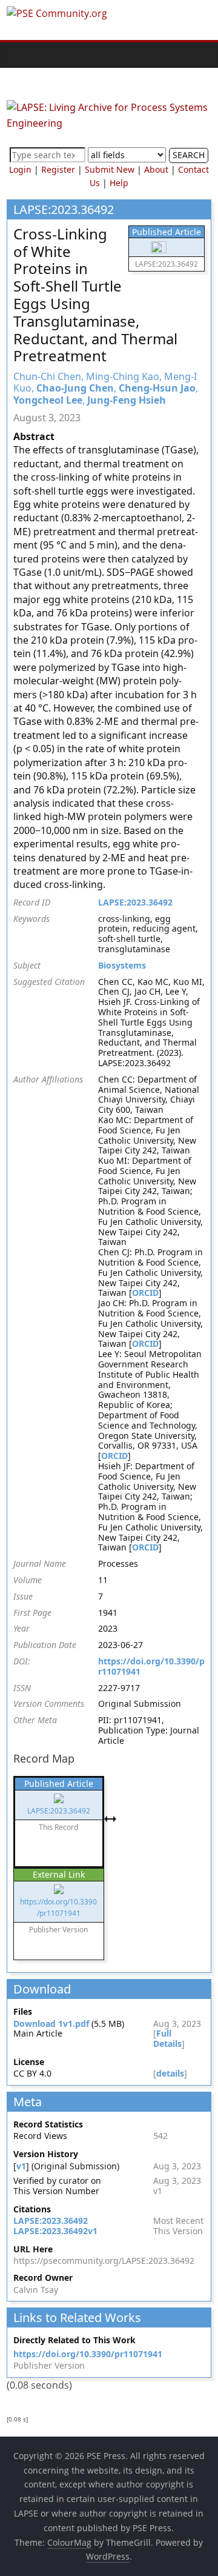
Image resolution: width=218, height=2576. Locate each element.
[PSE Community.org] (19, 55)
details (170, 2073)
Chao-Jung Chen (75, 388)
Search (189, 155)
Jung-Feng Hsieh (127, 400)
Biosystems (122, 965)
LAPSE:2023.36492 (135, 902)
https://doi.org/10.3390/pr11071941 (151, 1666)
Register (58, 169)
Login (20, 169)
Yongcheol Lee (48, 400)
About (156, 169)
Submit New (110, 169)
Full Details (167, 2038)
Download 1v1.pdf (51, 2024)
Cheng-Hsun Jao (157, 388)
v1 (21, 2166)
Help (119, 183)
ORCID (145, 1293)
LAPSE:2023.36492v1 (55, 2231)
